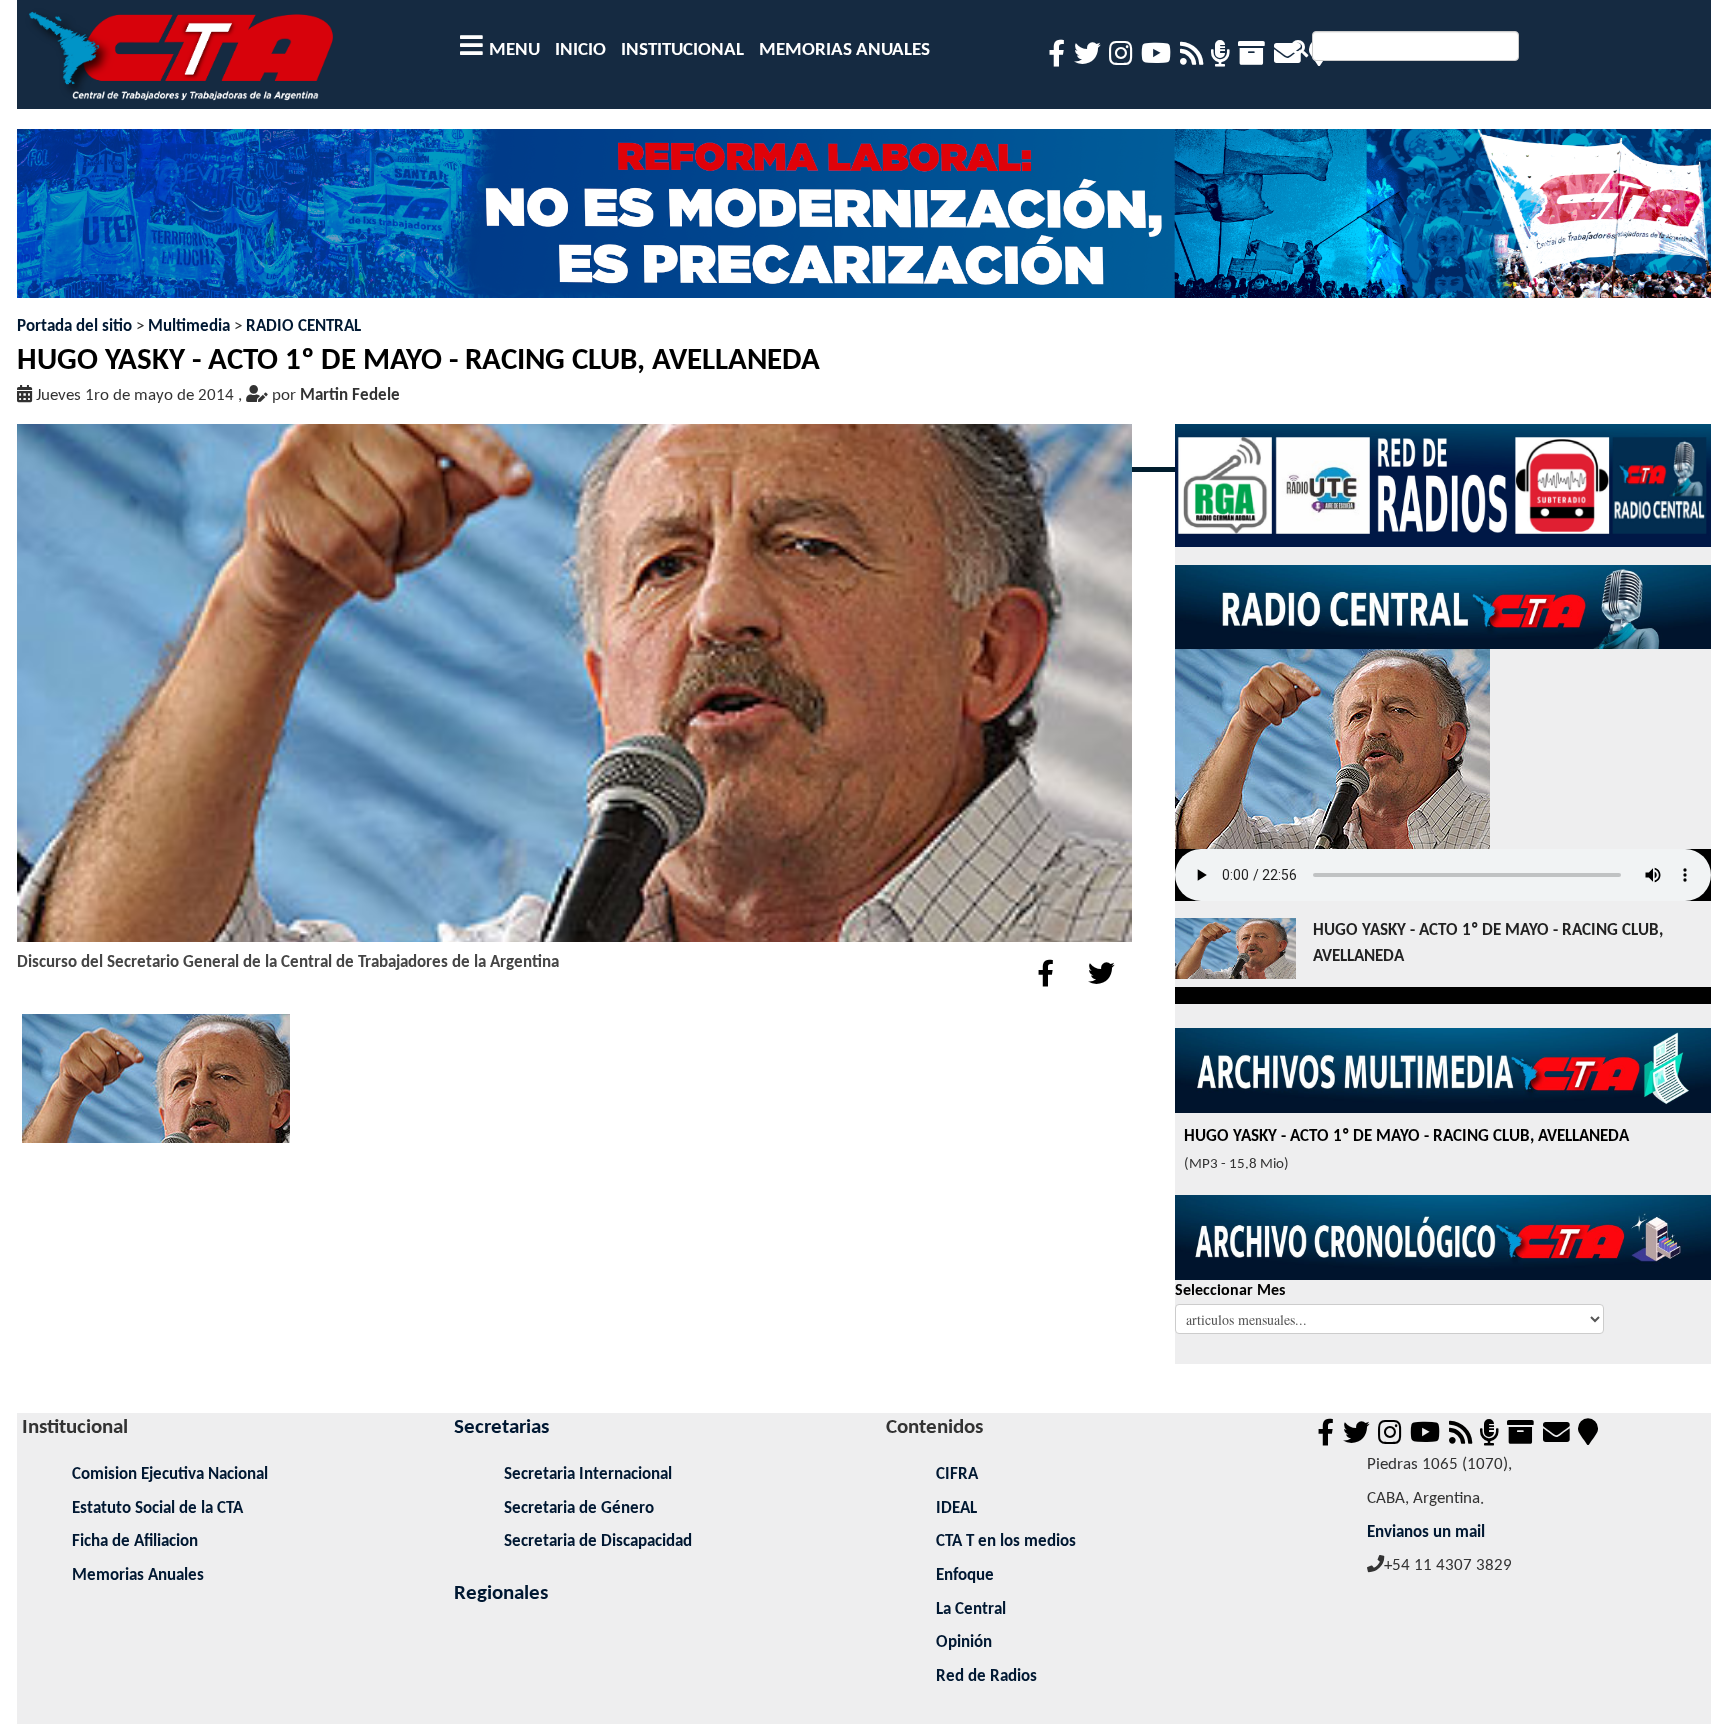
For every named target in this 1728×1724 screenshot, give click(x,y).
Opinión (964, 1642)
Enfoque (965, 1575)
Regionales (501, 1593)
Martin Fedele (350, 395)
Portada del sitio (74, 326)
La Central (971, 1609)
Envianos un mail (1426, 1532)
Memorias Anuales (138, 1575)
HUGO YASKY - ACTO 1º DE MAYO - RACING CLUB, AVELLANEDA (1488, 943)
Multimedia (189, 326)
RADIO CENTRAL (303, 326)
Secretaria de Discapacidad (598, 1541)
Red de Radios (986, 1676)
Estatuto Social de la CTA (157, 1508)
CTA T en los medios (1006, 1541)
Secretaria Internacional (588, 1474)
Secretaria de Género (579, 1508)
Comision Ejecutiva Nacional (170, 1474)
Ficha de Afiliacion (135, 1541)
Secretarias (501, 1427)
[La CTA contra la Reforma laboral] (863, 221)
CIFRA (957, 1474)
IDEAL (956, 1508)
